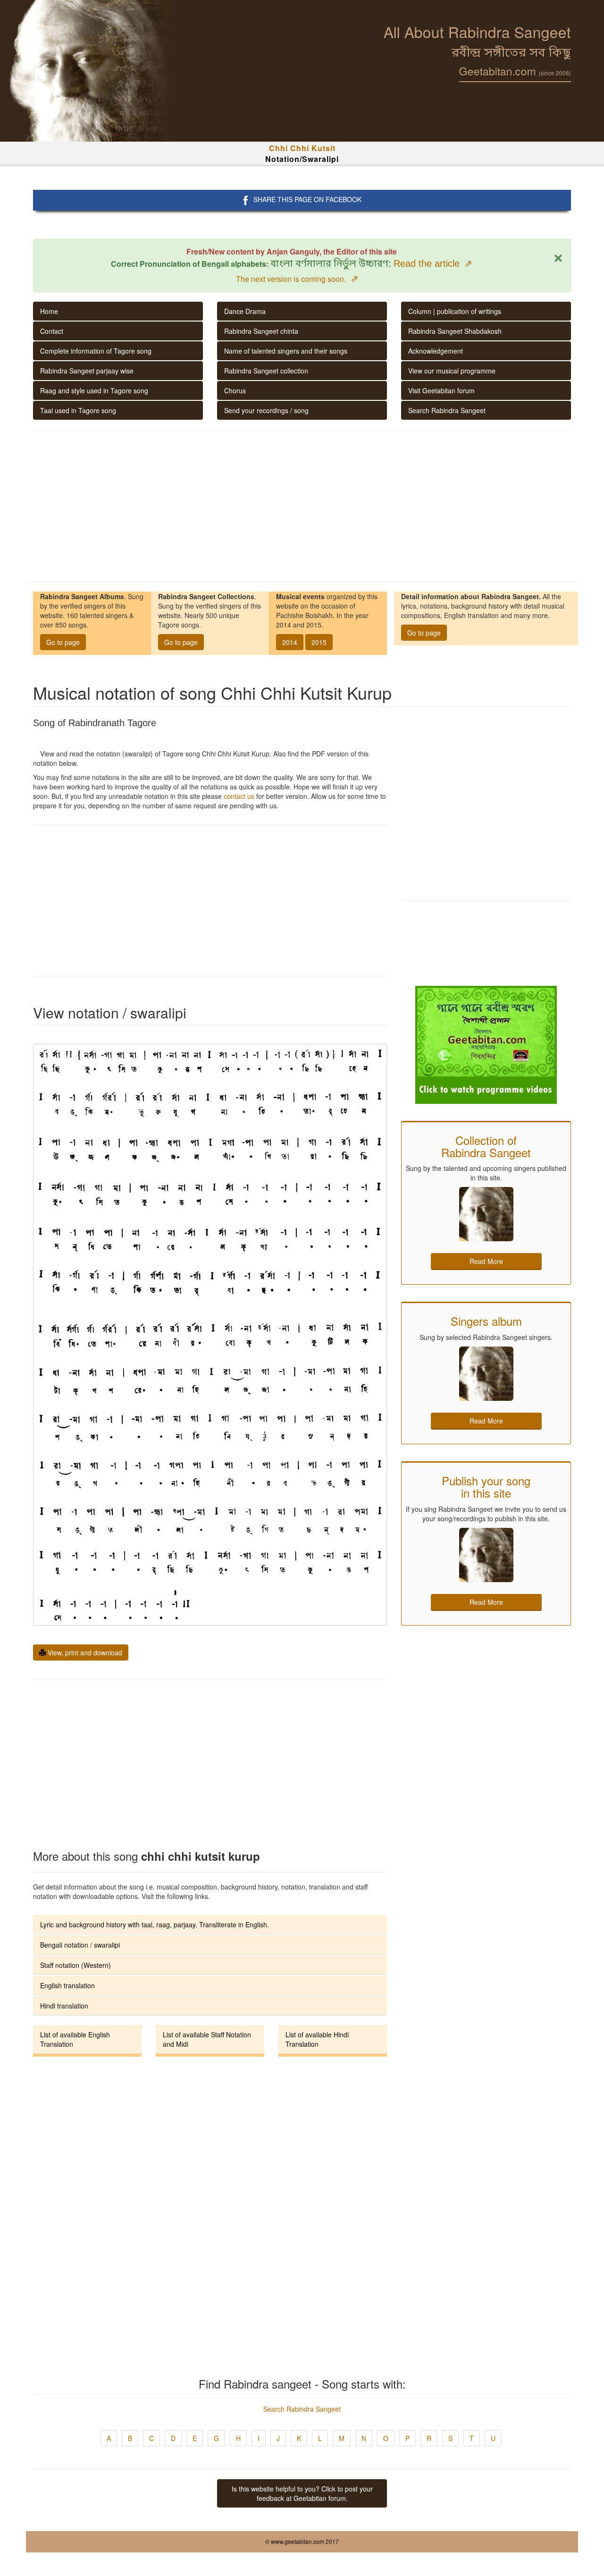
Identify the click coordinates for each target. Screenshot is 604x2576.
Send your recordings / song (266, 410)
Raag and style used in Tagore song (94, 390)
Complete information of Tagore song (96, 351)
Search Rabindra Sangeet (447, 410)
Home (49, 311)
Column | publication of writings (455, 311)
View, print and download (84, 1652)
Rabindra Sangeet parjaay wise (87, 371)
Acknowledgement (436, 351)
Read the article (433, 263)
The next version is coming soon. (297, 279)
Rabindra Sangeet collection (266, 371)
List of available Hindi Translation (317, 2039)
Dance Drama (245, 311)
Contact (52, 331)
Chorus (235, 390)
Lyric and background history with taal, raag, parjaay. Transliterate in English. (155, 1924)
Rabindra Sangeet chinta (261, 331)
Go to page (63, 642)
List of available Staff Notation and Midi (207, 2039)
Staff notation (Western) (75, 1965)
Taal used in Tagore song (78, 410)
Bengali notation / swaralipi (80, 1945)
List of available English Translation (75, 2039)
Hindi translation (64, 2006)
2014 (290, 642)
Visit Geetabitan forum (441, 390)
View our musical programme (452, 371)
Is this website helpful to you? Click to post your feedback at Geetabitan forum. (302, 2493)
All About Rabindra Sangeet (477, 32)
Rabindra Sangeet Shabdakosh (455, 331)
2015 (319, 642)
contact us (239, 796)
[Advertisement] (302, 506)
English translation (67, 1985)
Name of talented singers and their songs (286, 351)
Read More (486, 1261)
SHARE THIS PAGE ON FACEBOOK (307, 199)
